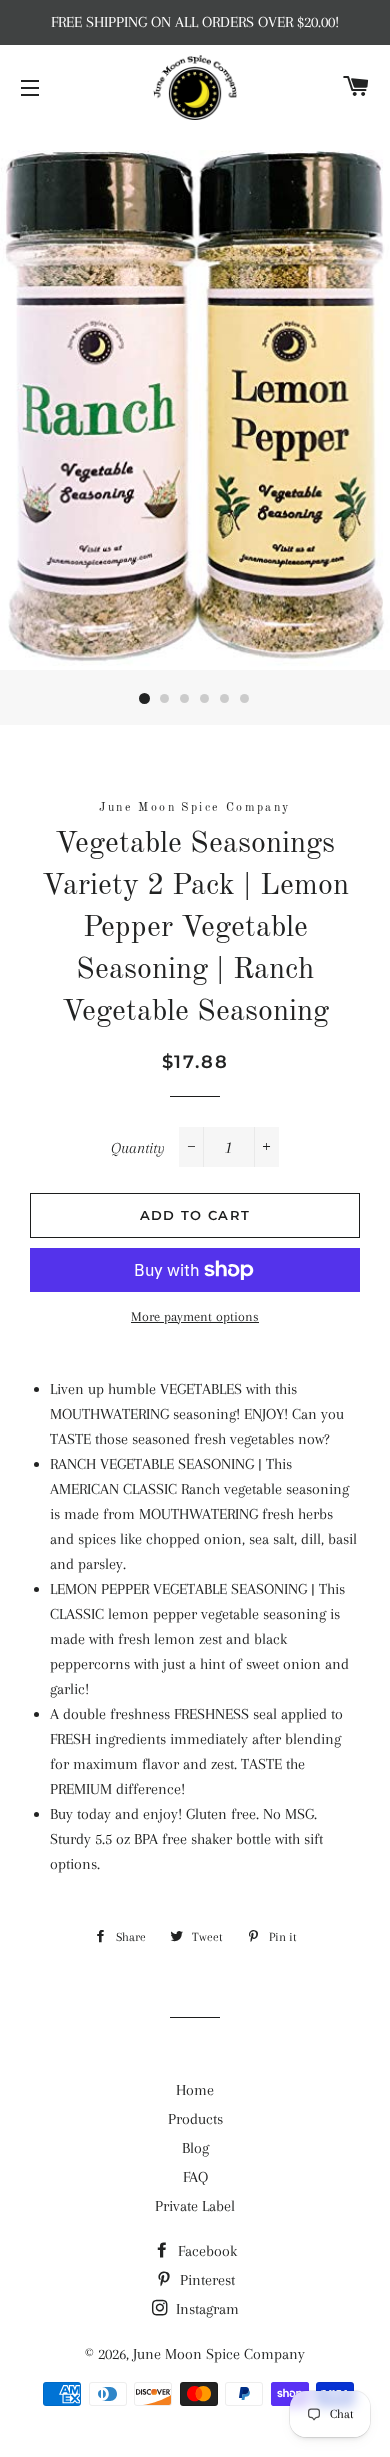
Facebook (205, 2251)
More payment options (195, 1316)
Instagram (205, 2309)
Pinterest (205, 2280)
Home (195, 2090)
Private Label (195, 2206)
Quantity (138, 1148)
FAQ (195, 2177)
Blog (195, 2148)
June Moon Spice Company (219, 2354)
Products (195, 2119)
